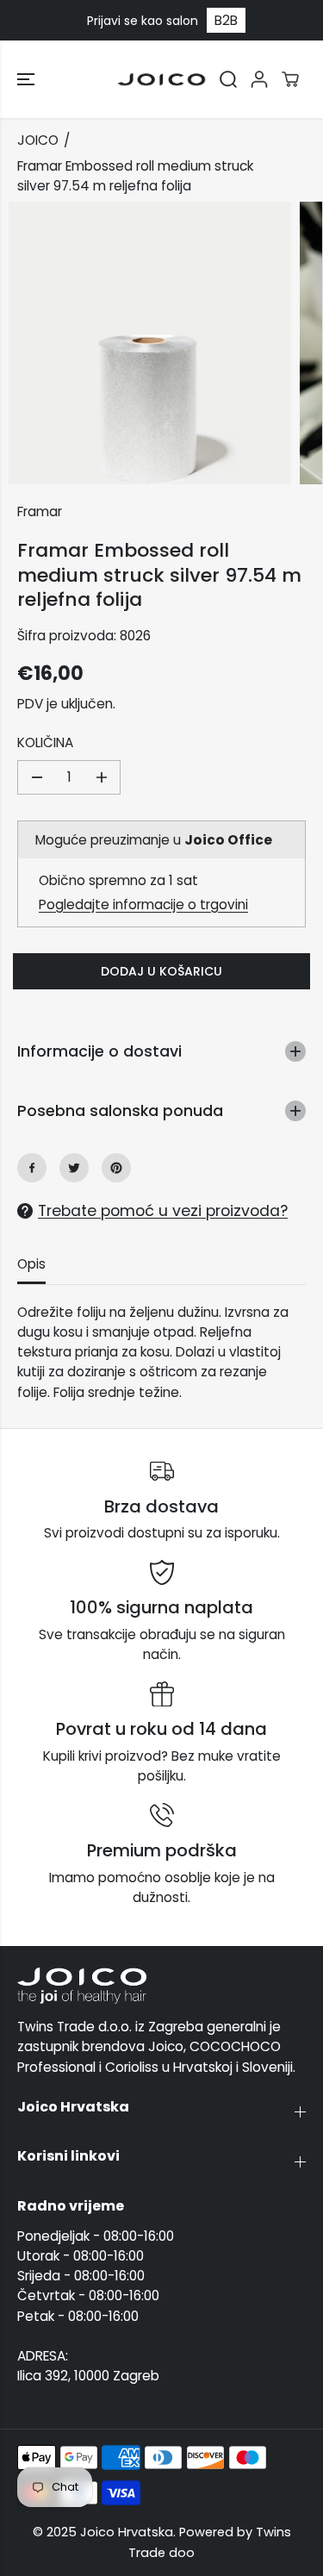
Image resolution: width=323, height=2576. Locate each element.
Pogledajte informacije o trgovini (143, 904)
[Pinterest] (116, 1168)
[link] (161, 1986)
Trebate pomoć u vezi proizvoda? (163, 1211)
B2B (226, 20)
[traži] (228, 79)
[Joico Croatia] (161, 79)
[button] (28, 79)
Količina (45, 742)
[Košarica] (290, 79)
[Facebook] (32, 1168)
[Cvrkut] (74, 1168)
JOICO (38, 140)
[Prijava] (259, 79)
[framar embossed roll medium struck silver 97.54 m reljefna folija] (150, 343)
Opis (31, 1264)
